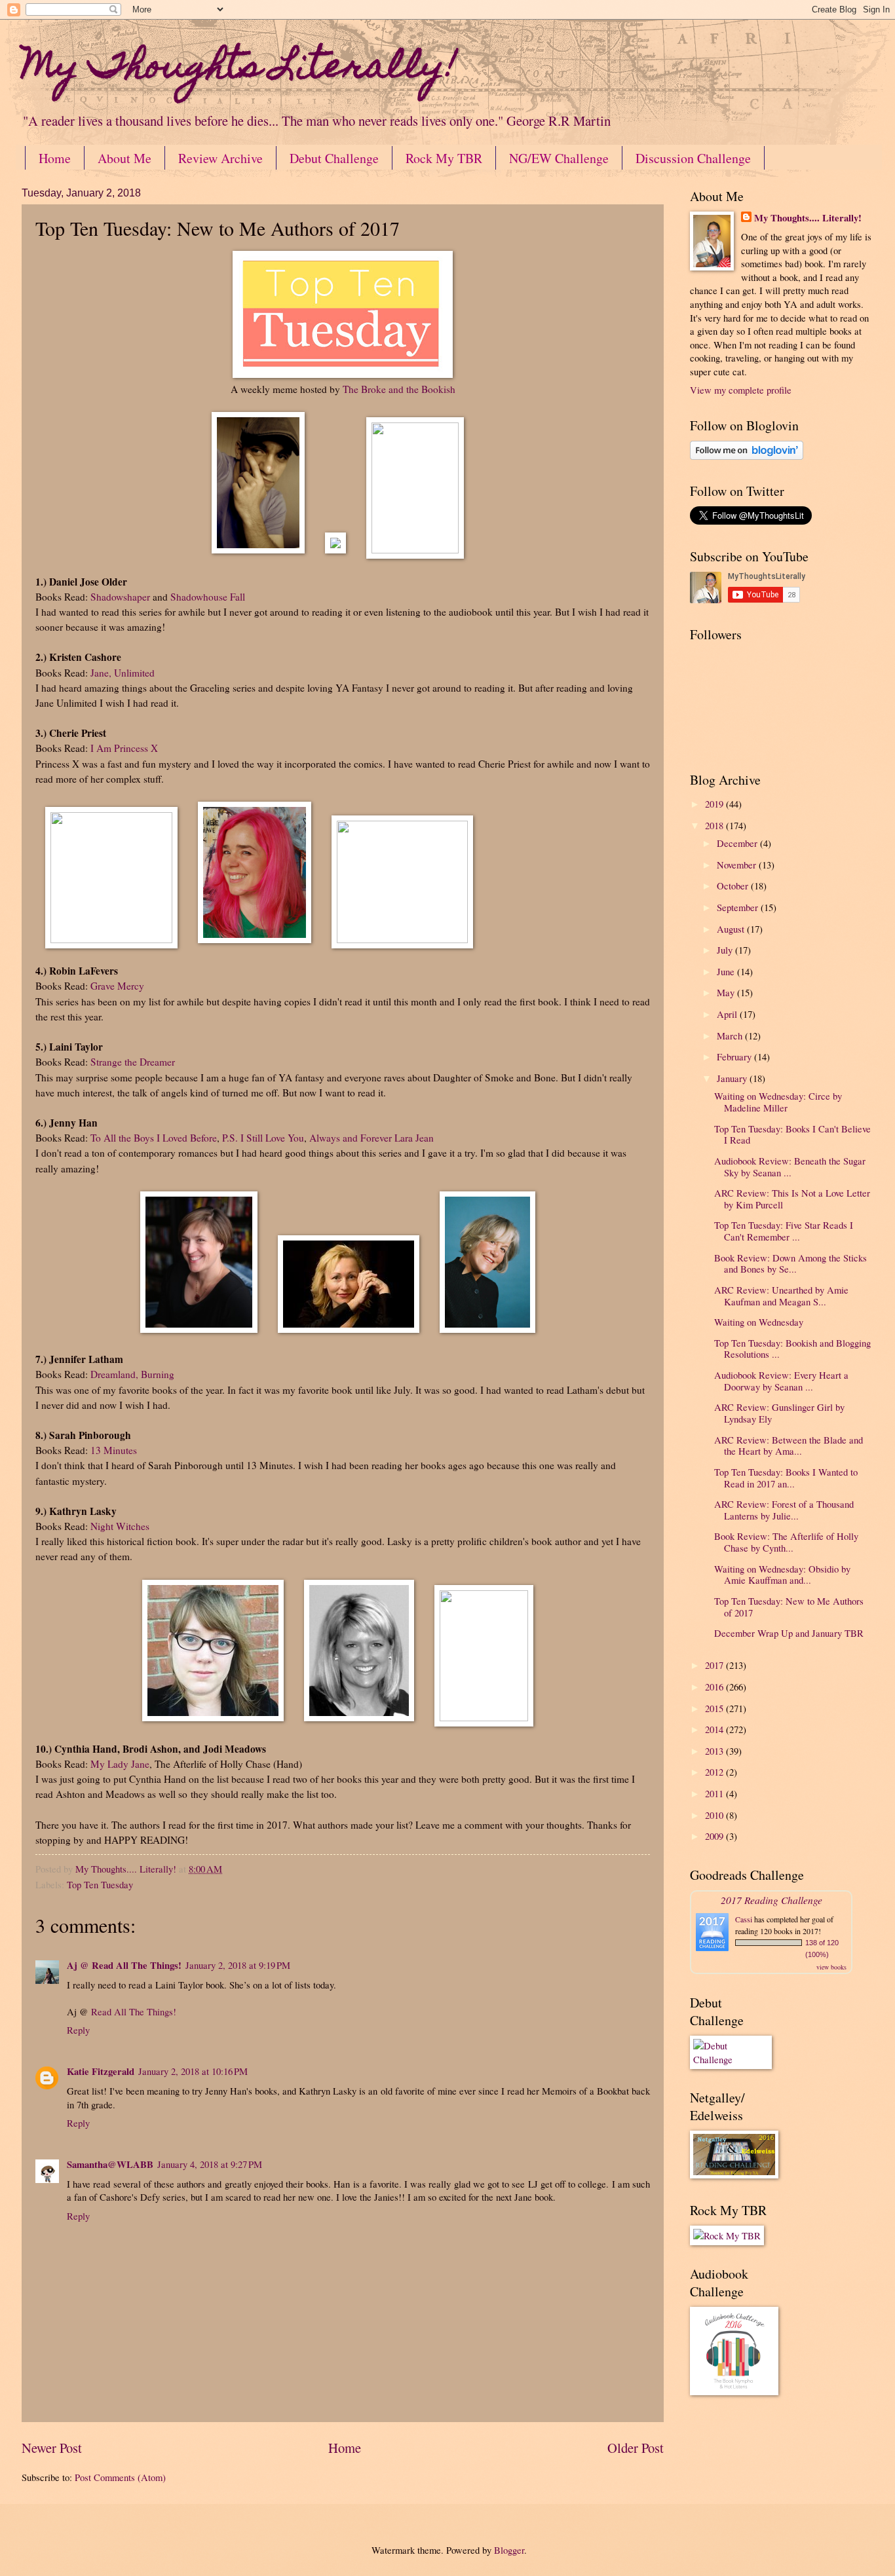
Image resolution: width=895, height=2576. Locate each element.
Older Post (636, 2448)
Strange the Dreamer (133, 1062)
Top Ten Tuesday (100, 1884)
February (735, 1056)
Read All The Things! (134, 2011)
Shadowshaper (120, 597)
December (738, 843)
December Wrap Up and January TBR (789, 1633)
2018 (715, 825)
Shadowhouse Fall (208, 597)
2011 (715, 1793)
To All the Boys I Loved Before (154, 1138)
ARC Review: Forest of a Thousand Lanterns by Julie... (784, 1510)
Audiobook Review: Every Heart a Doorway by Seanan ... (781, 1381)
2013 (715, 1751)
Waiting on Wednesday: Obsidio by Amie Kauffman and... (782, 1575)
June (727, 971)
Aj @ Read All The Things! (124, 1965)
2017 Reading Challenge (771, 1900)
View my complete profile (741, 390)
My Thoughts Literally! (239, 69)
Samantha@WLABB (110, 2164)
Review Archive (220, 158)
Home (55, 158)
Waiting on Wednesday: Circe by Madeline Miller (778, 1102)
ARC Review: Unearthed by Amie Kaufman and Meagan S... (781, 1296)
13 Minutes (114, 1450)
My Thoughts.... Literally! (808, 218)
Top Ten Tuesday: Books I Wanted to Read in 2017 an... (786, 1478)
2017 (715, 1665)
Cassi (744, 1919)
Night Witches (120, 1526)
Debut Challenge (334, 158)
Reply (78, 2030)
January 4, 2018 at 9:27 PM (210, 2164)
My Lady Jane (120, 1764)
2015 (715, 1708)
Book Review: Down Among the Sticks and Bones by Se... (790, 1263)
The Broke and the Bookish (399, 389)
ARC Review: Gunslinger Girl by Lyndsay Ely (779, 1413)
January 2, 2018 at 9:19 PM (238, 1965)
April (728, 1014)
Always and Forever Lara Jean (371, 1138)
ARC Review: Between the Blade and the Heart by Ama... (789, 1446)
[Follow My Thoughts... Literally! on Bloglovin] (747, 456)
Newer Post (52, 2448)
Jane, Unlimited (123, 673)
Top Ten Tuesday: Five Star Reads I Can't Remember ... (784, 1231)
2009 (715, 1836)
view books (831, 1967)
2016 (715, 1687)
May (727, 992)
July (726, 950)
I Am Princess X (124, 748)
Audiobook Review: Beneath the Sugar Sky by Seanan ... (790, 1167)
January (733, 1078)
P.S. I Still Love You (263, 1138)
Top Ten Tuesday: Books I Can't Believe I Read (792, 1134)
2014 (715, 1729)
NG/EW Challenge (559, 158)
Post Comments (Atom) (120, 2477)
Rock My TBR (444, 158)
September (739, 907)
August (732, 929)
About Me (124, 158)
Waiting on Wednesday (759, 1322)
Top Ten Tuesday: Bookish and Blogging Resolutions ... (792, 1349)
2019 (715, 804)
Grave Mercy (117, 986)
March (731, 1036)
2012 (715, 1772)
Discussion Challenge (693, 158)
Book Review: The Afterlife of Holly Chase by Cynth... (786, 1542)
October (734, 886)
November (738, 865)
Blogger (509, 2550)
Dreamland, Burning (132, 1374)
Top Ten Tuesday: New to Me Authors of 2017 (789, 1607)
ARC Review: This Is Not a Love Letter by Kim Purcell (792, 1199)
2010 (715, 1815)
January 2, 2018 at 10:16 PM (193, 2071)
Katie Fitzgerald (101, 2071)
